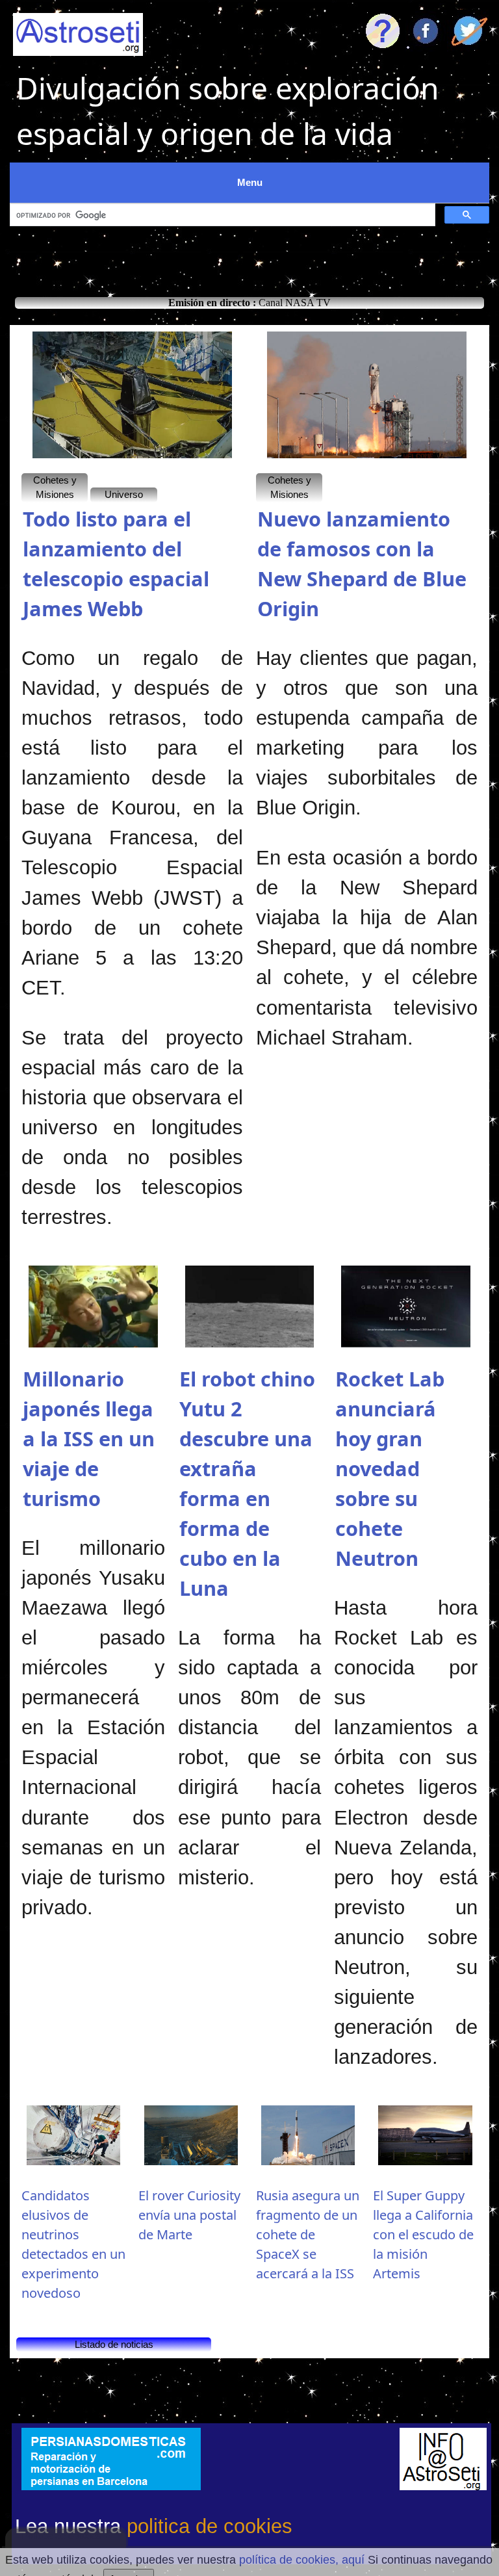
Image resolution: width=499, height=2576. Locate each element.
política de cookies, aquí (302, 2560)
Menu (250, 182)
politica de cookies (210, 2526)
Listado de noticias (114, 2344)
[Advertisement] (249, 258)
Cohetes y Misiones (55, 488)
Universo (124, 494)
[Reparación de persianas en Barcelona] (111, 2459)
